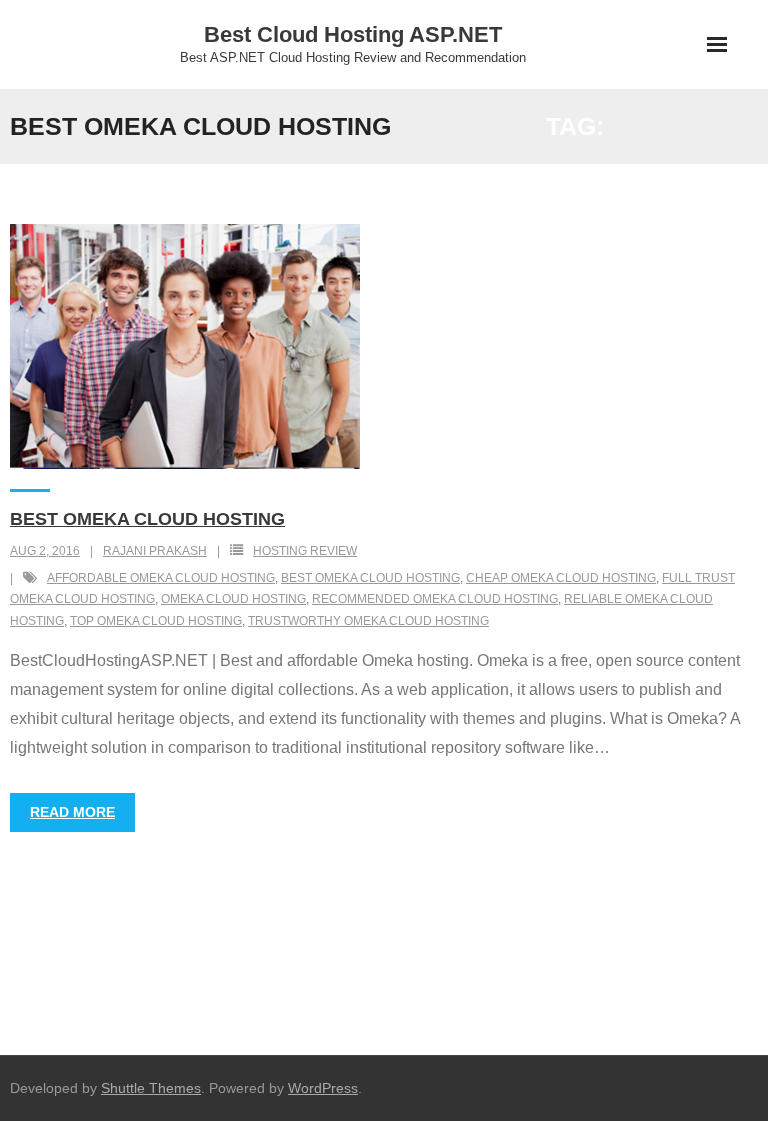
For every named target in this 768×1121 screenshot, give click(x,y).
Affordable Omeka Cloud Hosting (161, 578)
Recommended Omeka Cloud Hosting (435, 599)
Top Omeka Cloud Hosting (156, 621)
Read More (72, 812)
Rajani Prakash (155, 551)
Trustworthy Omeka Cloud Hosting (368, 621)
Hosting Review (305, 551)
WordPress (323, 1088)
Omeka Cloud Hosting (233, 599)
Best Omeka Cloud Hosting (147, 519)
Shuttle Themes (151, 1088)
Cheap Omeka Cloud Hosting (561, 578)
